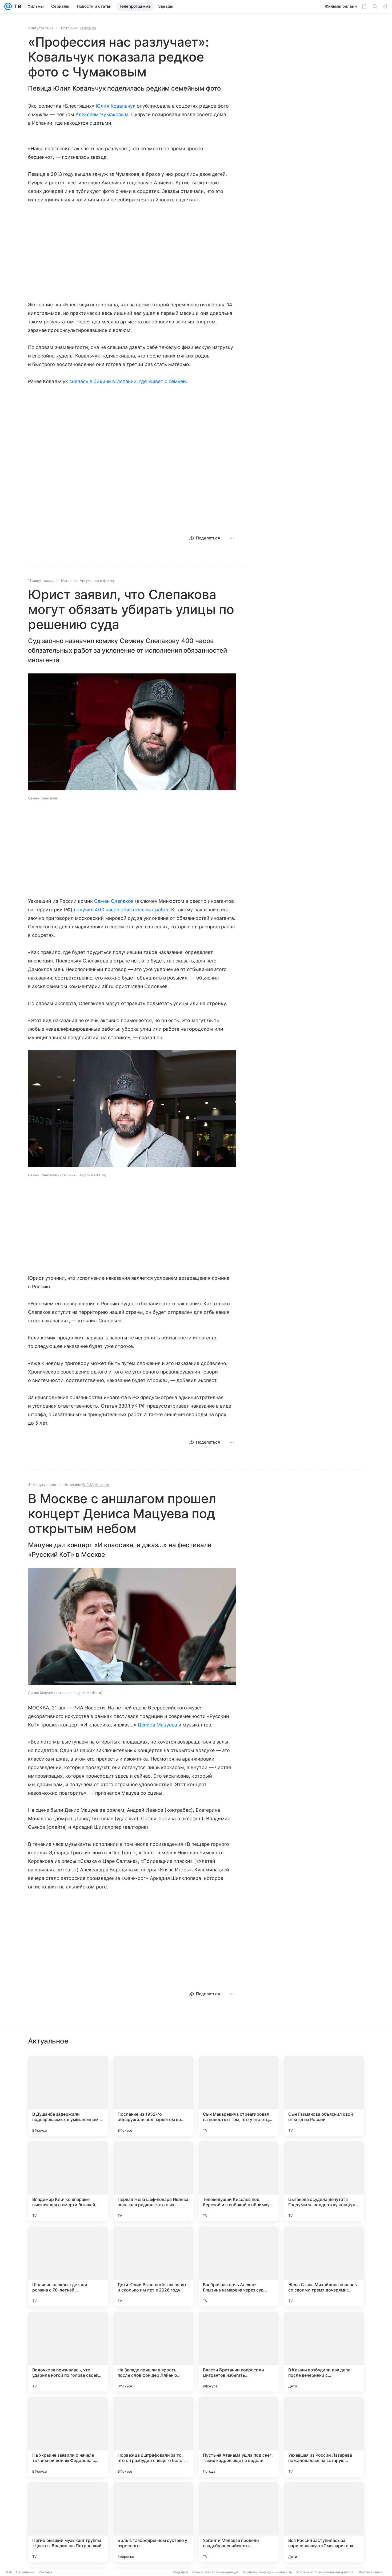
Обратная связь (370, 2572)
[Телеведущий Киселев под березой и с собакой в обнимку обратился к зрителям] (239, 2181)
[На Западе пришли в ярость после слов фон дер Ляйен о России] (153, 2352)
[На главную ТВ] (16, 6)
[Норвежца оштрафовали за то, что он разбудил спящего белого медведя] (153, 2437)
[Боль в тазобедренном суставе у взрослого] (153, 2522)
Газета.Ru (88, 28)
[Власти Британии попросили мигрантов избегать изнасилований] (239, 2352)
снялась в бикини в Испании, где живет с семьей (128, 381)
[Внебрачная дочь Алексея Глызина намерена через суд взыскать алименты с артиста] (239, 2266)
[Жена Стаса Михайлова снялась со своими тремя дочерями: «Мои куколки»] (324, 2266)
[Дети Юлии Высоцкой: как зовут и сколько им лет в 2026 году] (153, 2266)
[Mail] (8, 6)
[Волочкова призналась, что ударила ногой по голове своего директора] (68, 2352)
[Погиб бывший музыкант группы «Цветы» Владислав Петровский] (68, 2522)
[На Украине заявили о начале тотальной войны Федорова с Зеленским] (68, 2437)
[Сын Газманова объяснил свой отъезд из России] (324, 2096)
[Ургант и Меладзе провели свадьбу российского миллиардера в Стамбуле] (239, 2522)
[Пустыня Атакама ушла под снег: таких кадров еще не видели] (239, 2437)
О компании (25, 2572)
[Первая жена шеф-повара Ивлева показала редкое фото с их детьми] (153, 2181)
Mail (9, 2572)
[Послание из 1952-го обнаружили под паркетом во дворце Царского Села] (153, 2096)
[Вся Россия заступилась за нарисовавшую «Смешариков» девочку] (324, 2522)
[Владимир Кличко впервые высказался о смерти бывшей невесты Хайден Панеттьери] (68, 2181)
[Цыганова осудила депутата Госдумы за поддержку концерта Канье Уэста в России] (324, 2181)
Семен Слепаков (114, 901)
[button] (132, 732)
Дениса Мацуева (157, 1725)
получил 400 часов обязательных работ (121, 910)
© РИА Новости (96, 1485)
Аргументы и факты (97, 580)
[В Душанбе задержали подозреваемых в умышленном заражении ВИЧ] (68, 2096)
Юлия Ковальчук (116, 106)
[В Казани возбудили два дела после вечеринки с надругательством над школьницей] (324, 2352)
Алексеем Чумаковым (102, 114)
